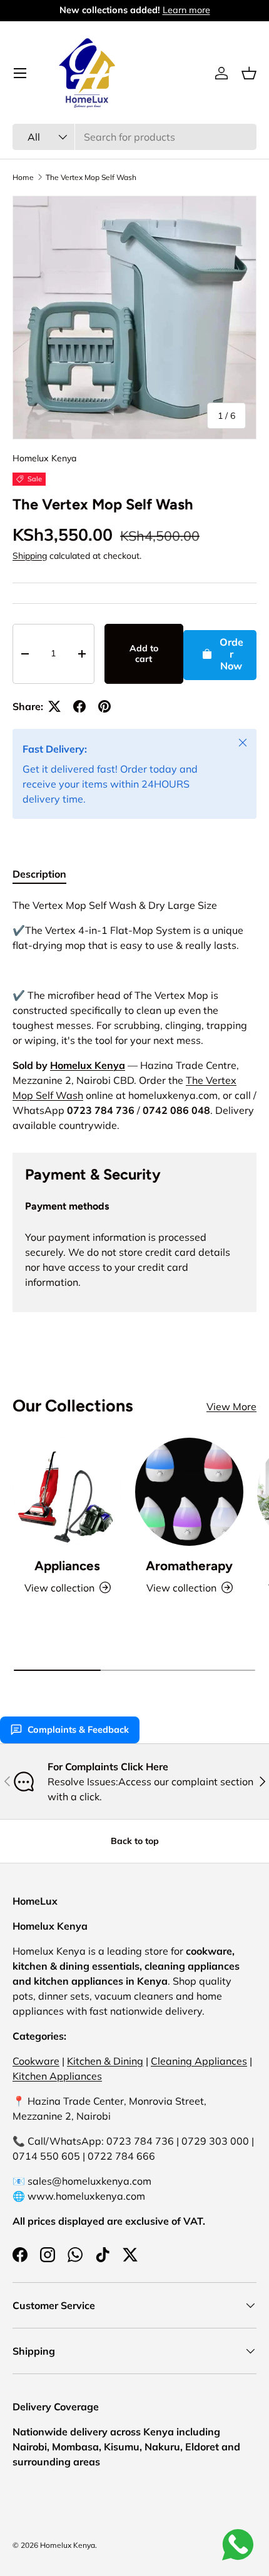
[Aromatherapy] (189, 1492)
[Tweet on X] (54, 706)
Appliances (67, 1566)
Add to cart (144, 654)
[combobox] (134, 137)
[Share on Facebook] (79, 706)
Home (23, 177)
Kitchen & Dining (105, 2061)
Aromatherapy (189, 1566)
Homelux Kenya (44, 458)
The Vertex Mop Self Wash (91, 177)
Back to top (135, 1841)
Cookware (36, 2061)
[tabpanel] (134, 1015)
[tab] (39, 874)
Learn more (186, 10)
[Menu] (20, 73)
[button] (249, 73)
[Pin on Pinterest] (104, 706)
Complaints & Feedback (78, 1730)
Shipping (30, 556)
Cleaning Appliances (199, 2061)
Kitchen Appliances (57, 2076)
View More (231, 1406)
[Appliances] (67, 1492)
